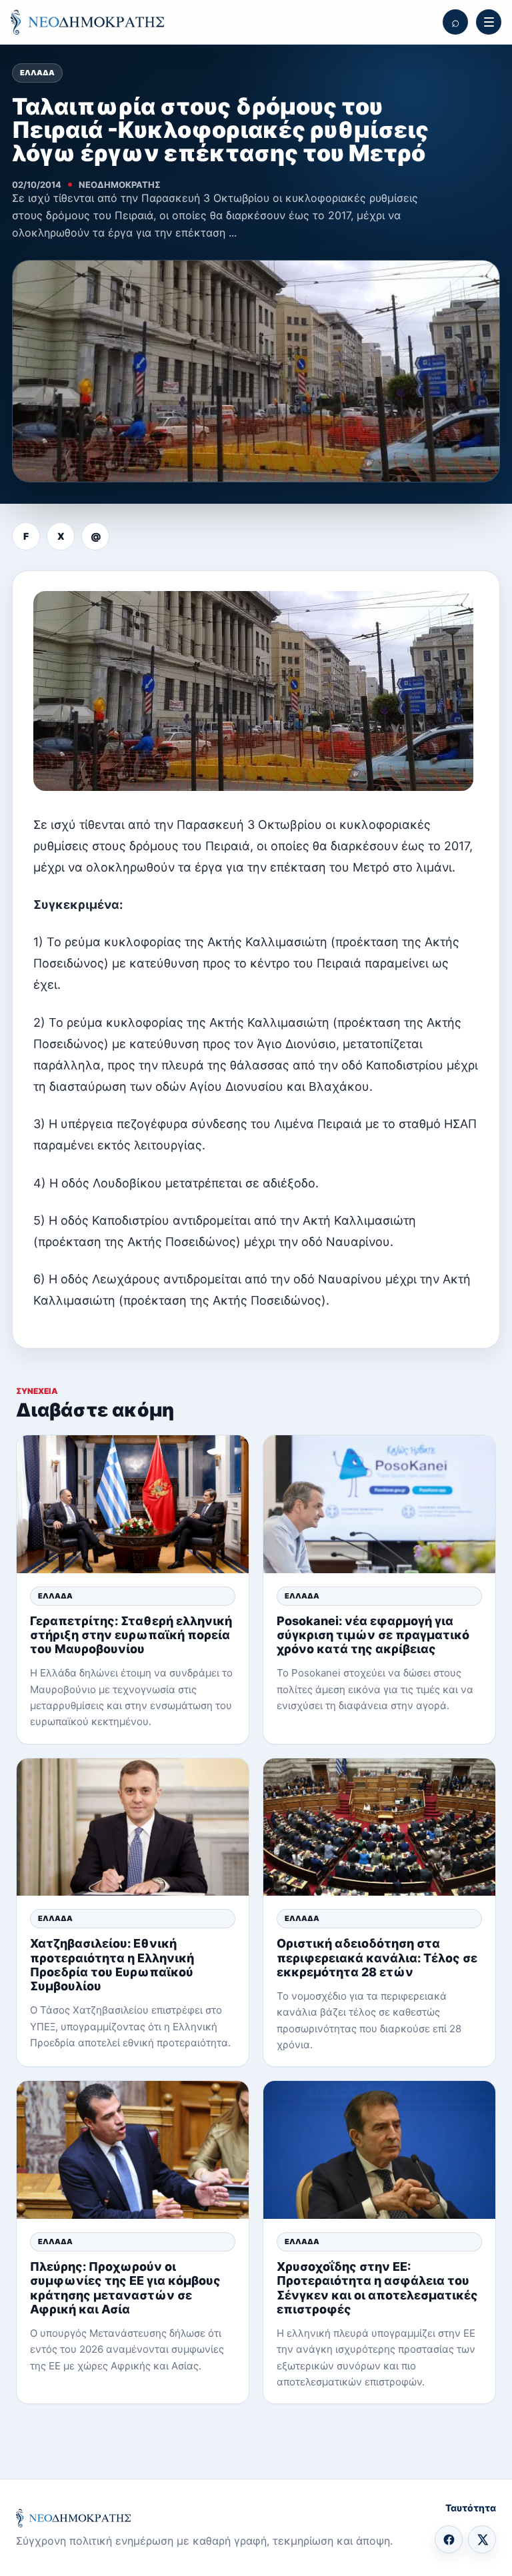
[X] (482, 2539)
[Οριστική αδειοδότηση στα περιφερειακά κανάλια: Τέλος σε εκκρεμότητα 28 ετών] (379, 1827)
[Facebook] (449, 2539)
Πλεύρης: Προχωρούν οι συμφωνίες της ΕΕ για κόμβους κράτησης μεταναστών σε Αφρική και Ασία (125, 2288)
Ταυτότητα (471, 2508)
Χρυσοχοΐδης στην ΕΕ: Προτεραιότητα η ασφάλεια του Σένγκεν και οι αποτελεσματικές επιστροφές (377, 2288)
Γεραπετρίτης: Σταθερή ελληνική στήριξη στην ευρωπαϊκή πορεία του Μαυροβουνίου (131, 1635)
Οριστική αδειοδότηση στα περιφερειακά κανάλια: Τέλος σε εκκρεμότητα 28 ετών (377, 1957)
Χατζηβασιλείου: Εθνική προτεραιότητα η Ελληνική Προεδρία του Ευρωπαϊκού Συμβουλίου (112, 1965)
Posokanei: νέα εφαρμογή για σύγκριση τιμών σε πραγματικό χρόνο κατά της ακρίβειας (373, 1635)
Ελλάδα (37, 73)
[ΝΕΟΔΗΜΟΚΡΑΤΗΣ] (87, 22)
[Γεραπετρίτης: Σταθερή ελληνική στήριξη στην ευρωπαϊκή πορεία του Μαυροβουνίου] (133, 1504)
